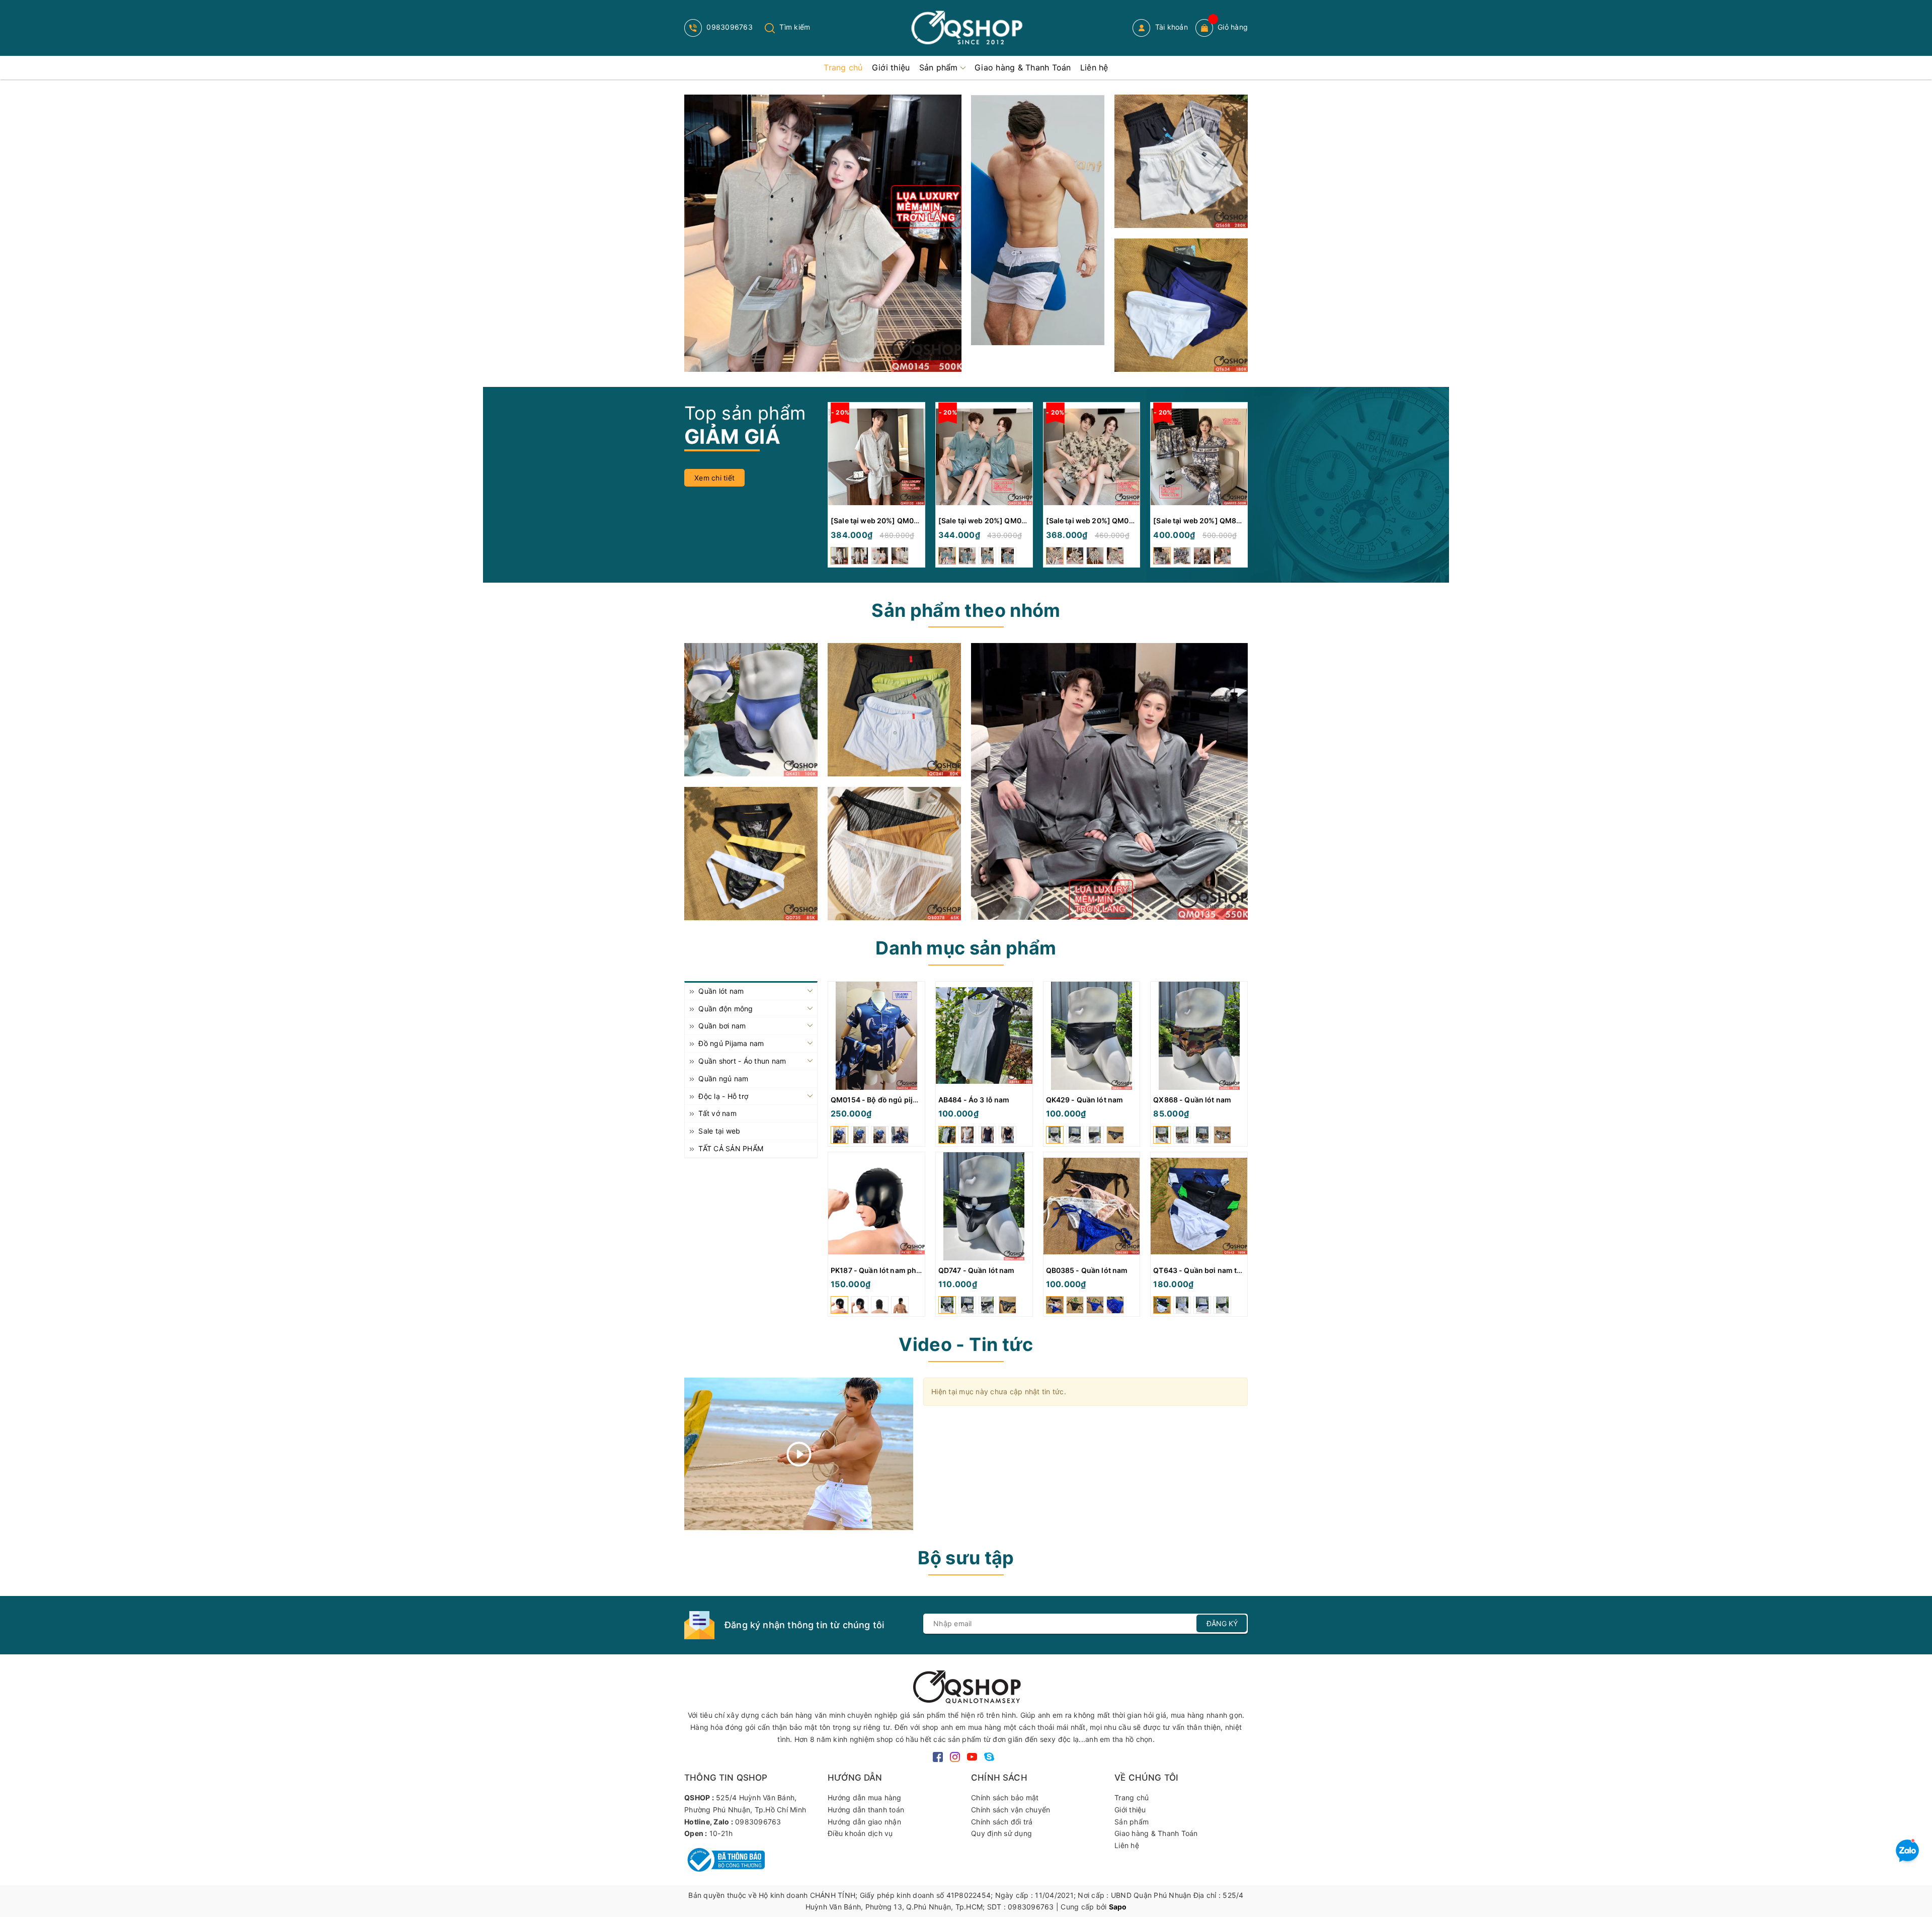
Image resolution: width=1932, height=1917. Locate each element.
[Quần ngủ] (894, 710)
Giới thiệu (1130, 1810)
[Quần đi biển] (1038, 220)
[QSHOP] (966, 1686)
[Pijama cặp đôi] (823, 233)
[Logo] (966, 28)
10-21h (721, 1833)
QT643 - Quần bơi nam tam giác (1209, 1270)
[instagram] (955, 1756)
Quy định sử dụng (1001, 1833)
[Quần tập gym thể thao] (1181, 161)
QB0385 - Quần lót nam (1087, 1270)
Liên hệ (1127, 1845)
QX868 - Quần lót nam (1192, 1100)
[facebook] (938, 1756)
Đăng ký (1222, 1623)
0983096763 (729, 27)
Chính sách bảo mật (1005, 1798)
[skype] (989, 1756)
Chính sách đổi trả (1002, 1822)
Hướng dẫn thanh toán (866, 1810)
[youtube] (972, 1756)
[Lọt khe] (751, 710)
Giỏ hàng (1233, 27)
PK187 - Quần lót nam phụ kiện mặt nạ (897, 1270)
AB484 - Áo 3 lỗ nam (974, 1100)
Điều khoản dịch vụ (860, 1833)
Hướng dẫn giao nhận (864, 1822)
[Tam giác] (894, 854)
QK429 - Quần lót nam (1085, 1100)
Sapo (1118, 1907)
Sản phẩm (1132, 1822)
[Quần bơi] (1181, 305)
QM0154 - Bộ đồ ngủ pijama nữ (885, 1100)
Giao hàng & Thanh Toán (1156, 1833)
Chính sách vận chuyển (1011, 1810)
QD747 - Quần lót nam (977, 1270)
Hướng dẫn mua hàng (865, 1798)
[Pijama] (1109, 781)
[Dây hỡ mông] (751, 854)
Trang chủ (1132, 1798)
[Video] (799, 1454)
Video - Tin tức (966, 1344)
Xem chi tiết (714, 478)
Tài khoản (1170, 27)
